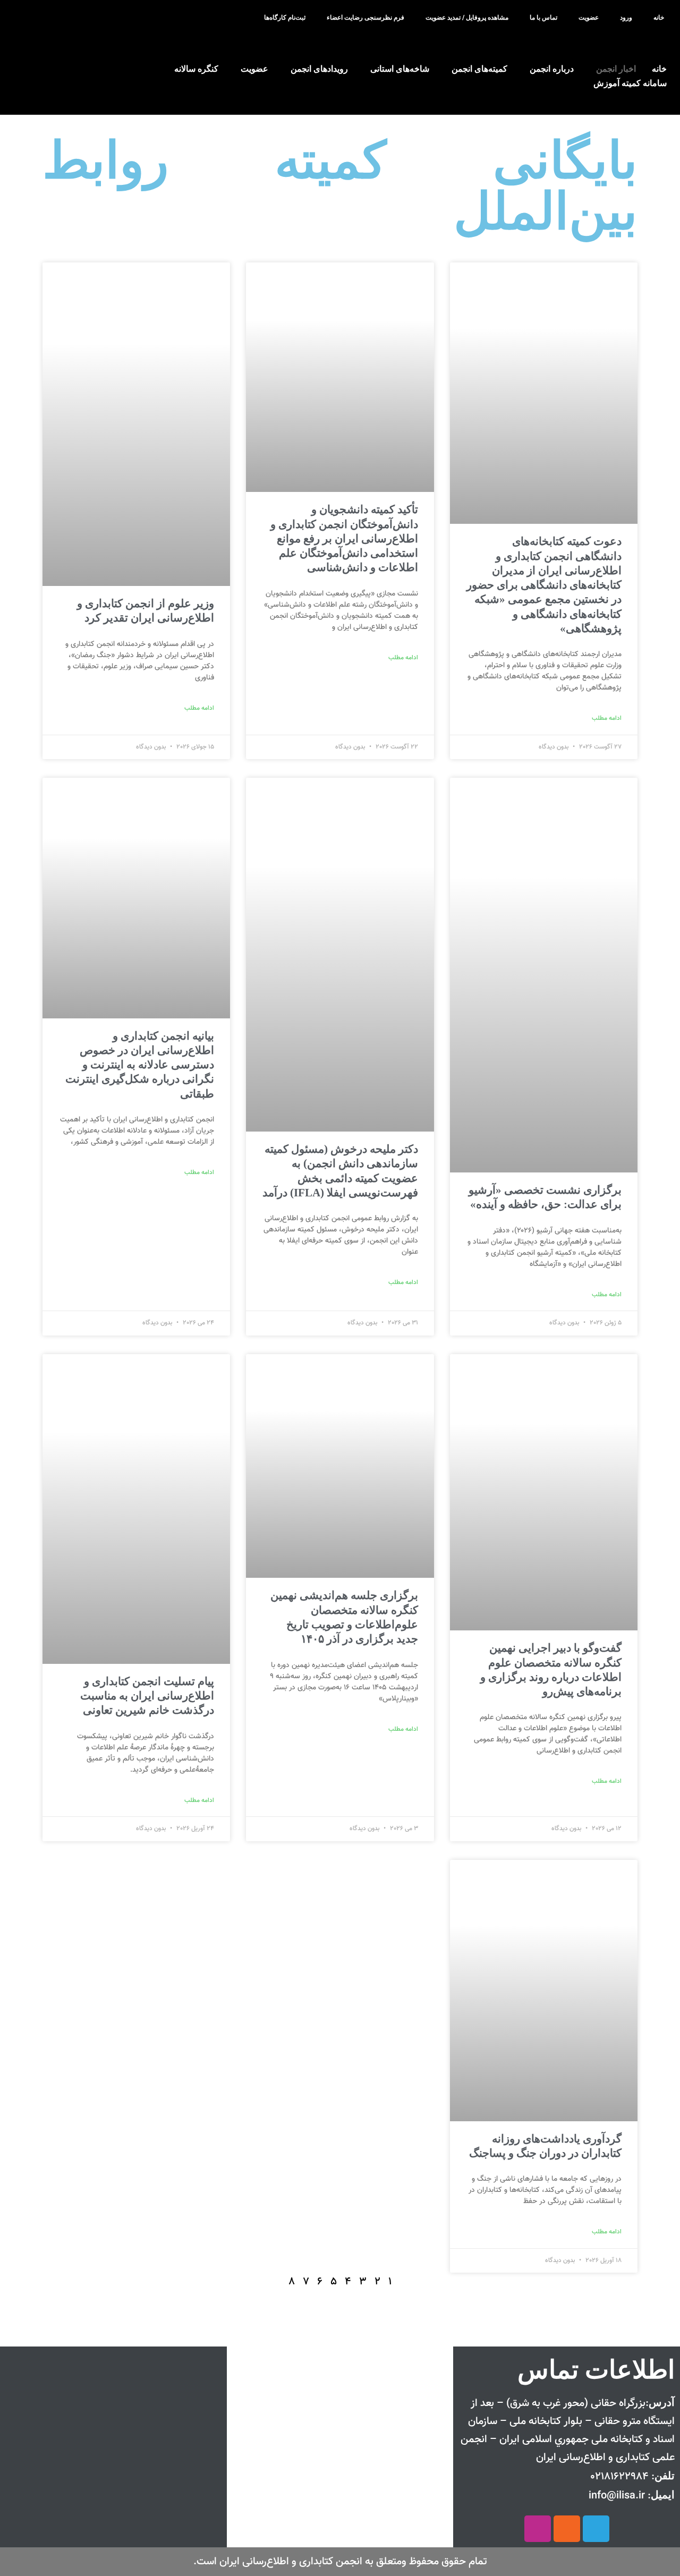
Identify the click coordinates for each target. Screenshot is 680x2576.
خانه (659, 18)
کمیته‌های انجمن (479, 69)
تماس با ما (543, 18)
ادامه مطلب (607, 718)
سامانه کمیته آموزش (630, 83)
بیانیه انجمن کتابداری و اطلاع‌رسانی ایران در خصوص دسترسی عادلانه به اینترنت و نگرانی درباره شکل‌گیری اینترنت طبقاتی (140, 1065)
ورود (626, 18)
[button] (36, 18)
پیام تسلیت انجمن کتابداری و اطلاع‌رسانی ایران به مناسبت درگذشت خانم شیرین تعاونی (147, 1696)
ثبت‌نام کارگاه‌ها (285, 18)
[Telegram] (596, 2529)
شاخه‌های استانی (400, 69)
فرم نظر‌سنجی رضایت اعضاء (365, 18)
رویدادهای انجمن (319, 69)
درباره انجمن (552, 69)
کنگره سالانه (196, 69)
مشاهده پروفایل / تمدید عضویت (467, 18)
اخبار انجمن (616, 69)
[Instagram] (538, 2529)
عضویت (589, 18)
